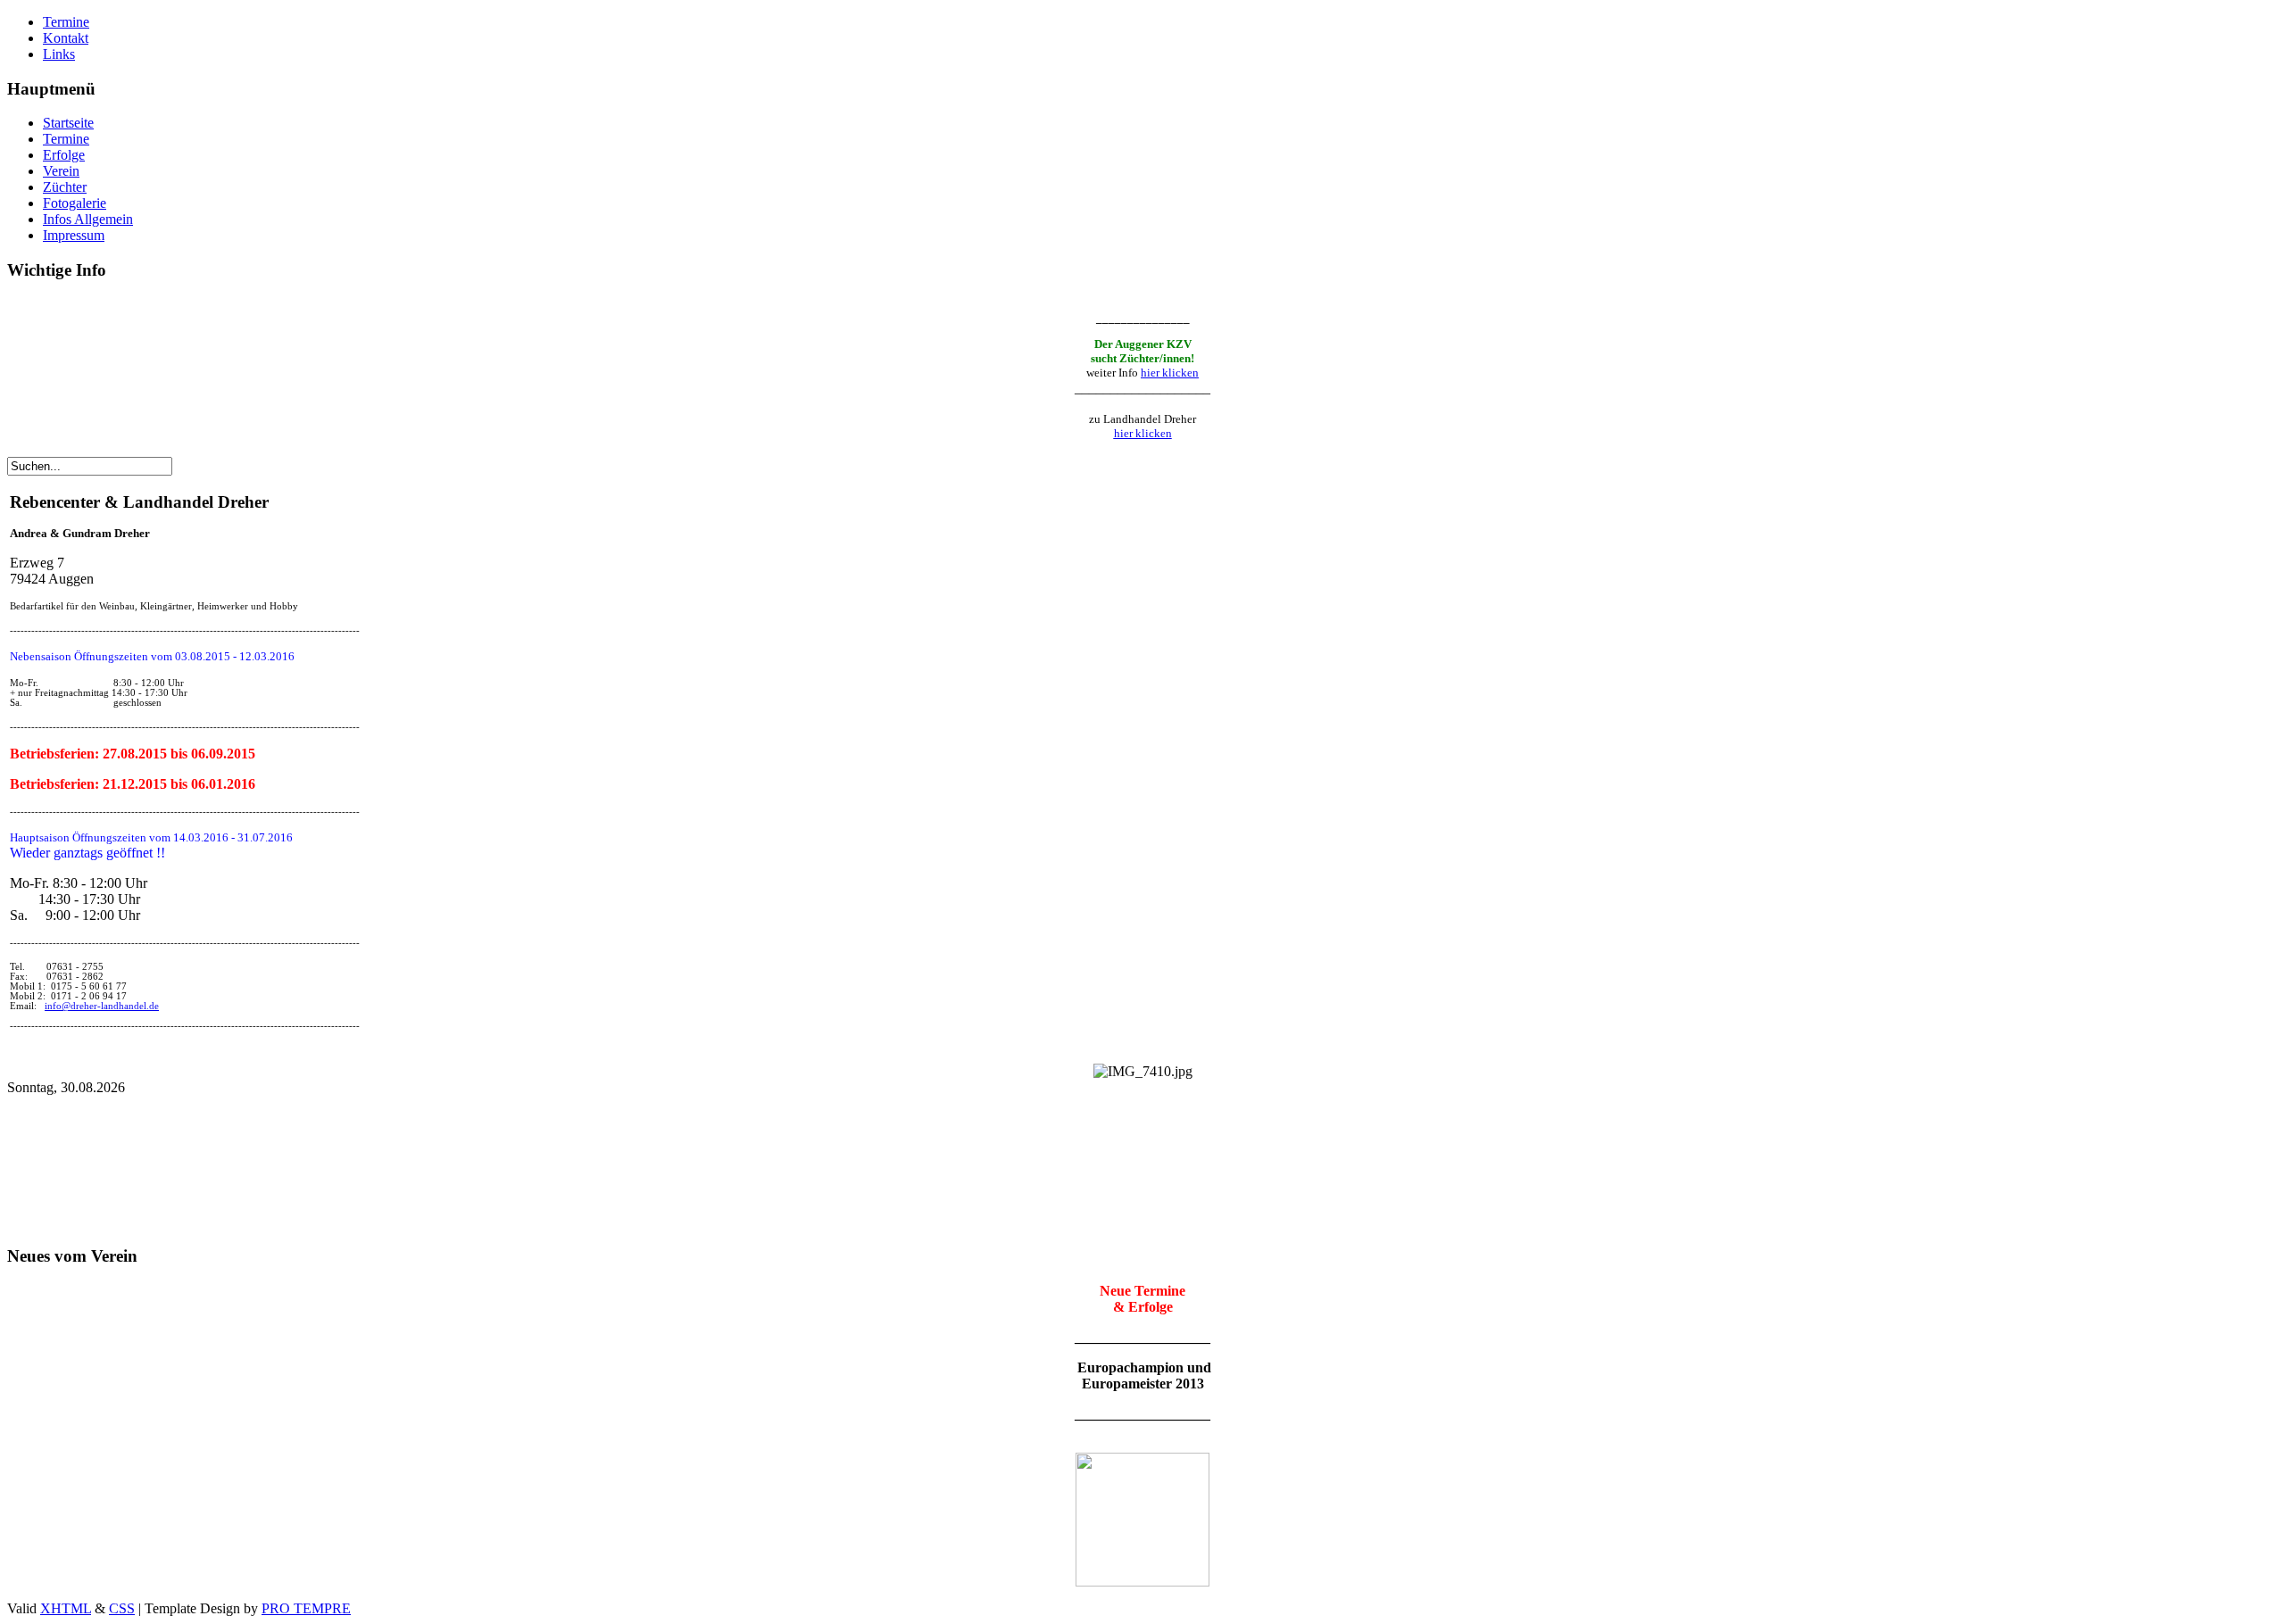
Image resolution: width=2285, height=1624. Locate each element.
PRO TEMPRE (306, 1608)
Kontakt (66, 38)
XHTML (66, 1608)
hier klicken (1170, 373)
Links (59, 54)
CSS (122, 1608)
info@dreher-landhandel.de (102, 1006)
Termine (66, 22)
